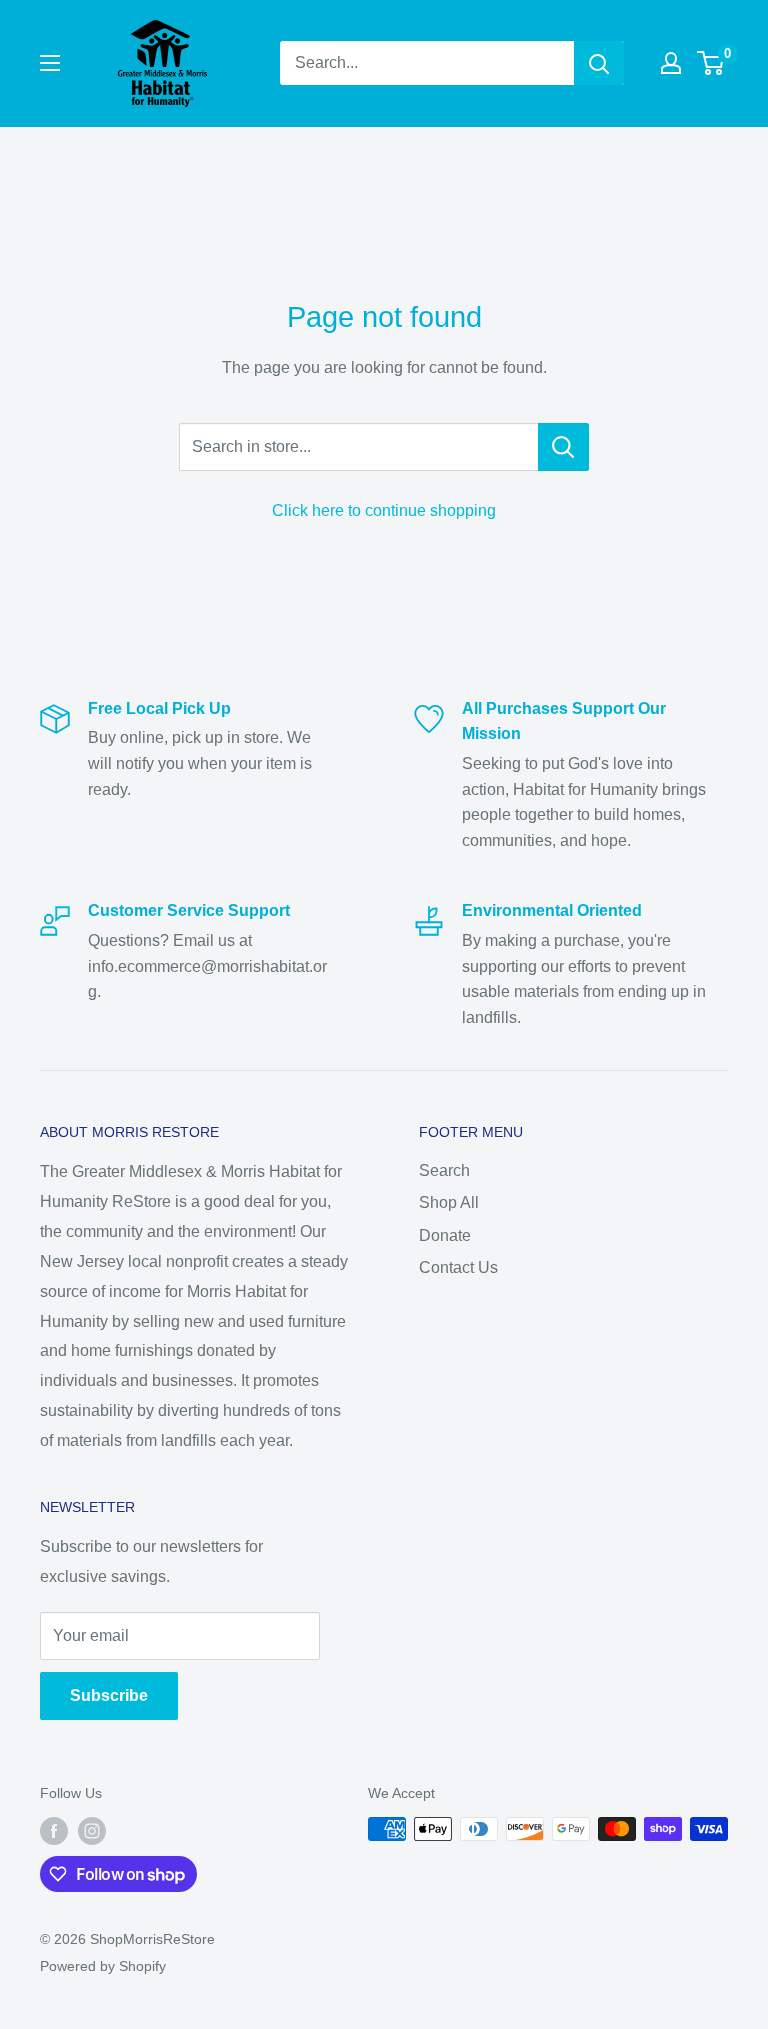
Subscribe (109, 1695)
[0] (711, 63)
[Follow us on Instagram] (92, 1831)
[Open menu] (50, 63)
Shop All (449, 1202)
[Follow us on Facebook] (54, 1831)
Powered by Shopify (103, 1966)
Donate (445, 1235)
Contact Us (458, 1267)
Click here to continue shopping (384, 510)
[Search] (599, 63)
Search (444, 1170)
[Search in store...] (563, 447)
